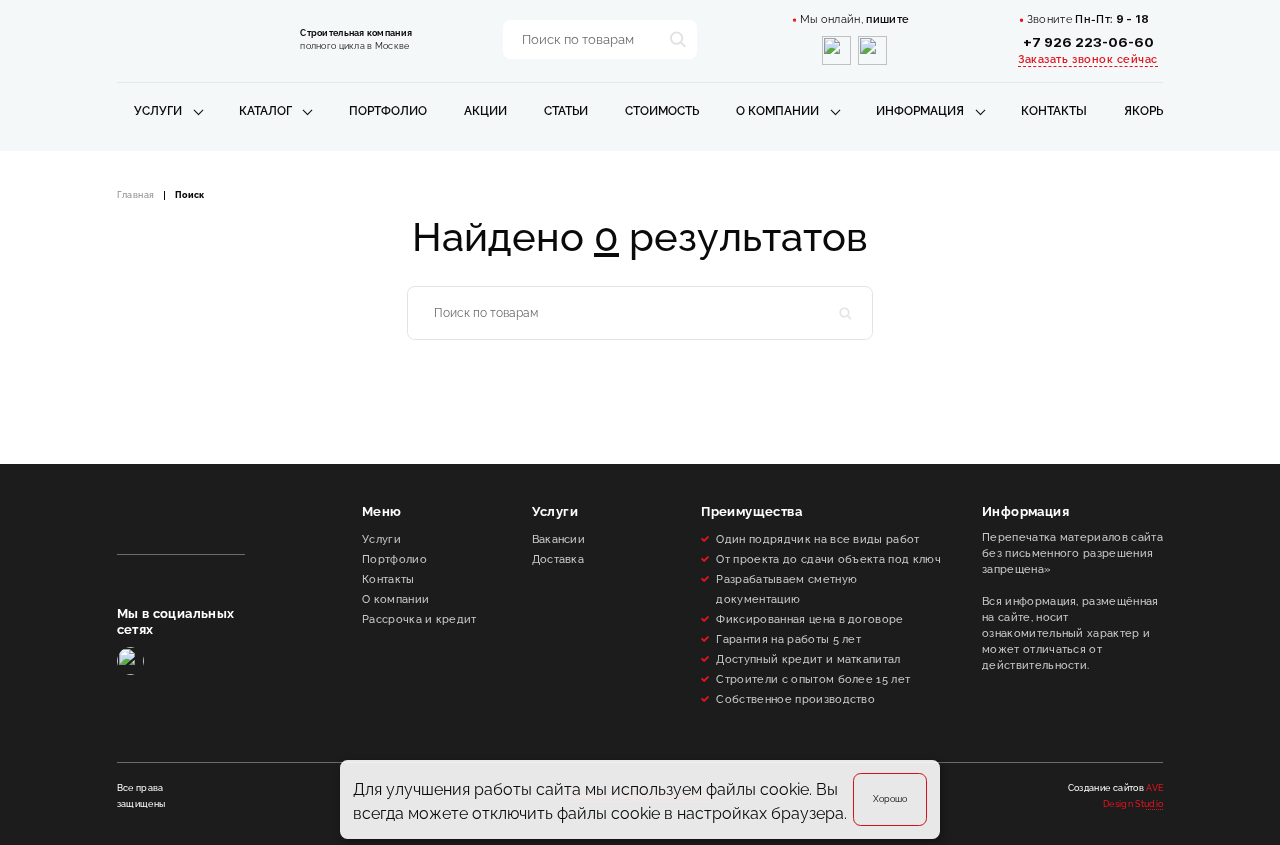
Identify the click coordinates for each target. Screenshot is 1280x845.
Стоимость (662, 111)
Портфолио (388, 111)
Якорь (1143, 111)
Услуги (158, 111)
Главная (136, 195)
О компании (777, 111)
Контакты (1054, 111)
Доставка (558, 559)
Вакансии (559, 539)
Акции (485, 111)
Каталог (265, 111)
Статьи (566, 111)
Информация (920, 111)
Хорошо (890, 798)
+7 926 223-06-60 (1088, 42)
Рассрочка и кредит (419, 619)
